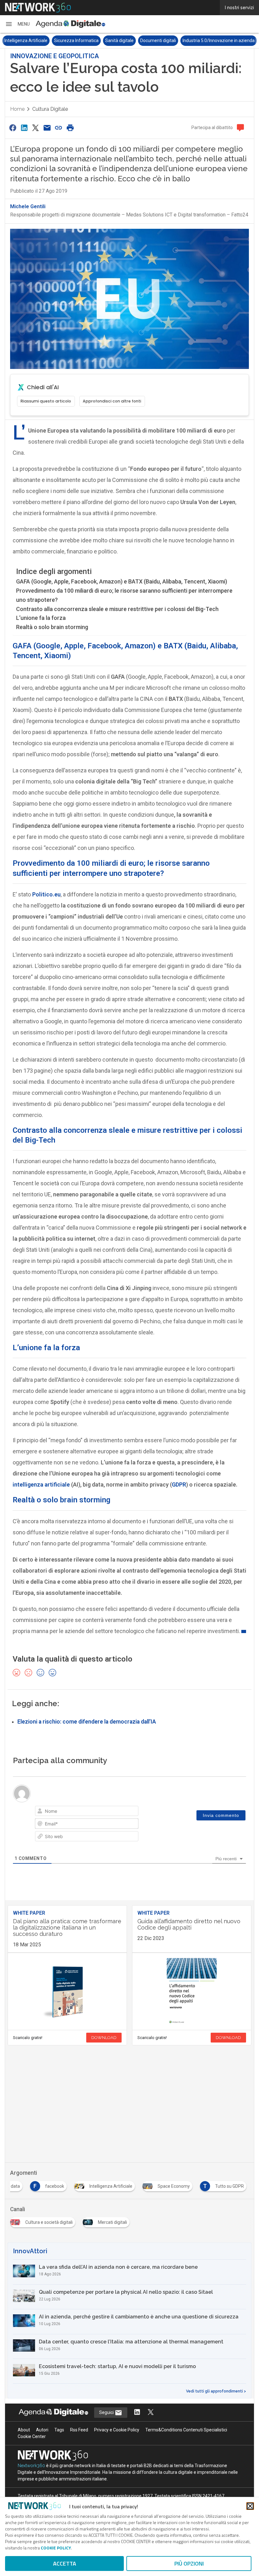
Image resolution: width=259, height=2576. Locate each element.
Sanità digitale (119, 41)
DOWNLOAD (104, 2038)
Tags (59, 2430)
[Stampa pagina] (70, 128)
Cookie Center (32, 2436)
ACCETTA (65, 2564)
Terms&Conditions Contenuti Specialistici (186, 2430)
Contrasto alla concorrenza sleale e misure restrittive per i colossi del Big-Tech (117, 609)
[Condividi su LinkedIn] (24, 128)
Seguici (107, 2412)
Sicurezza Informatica (76, 41)
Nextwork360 (31, 2466)
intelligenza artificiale (41, 1484)
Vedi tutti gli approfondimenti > (216, 2391)
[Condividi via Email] (47, 128)
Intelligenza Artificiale (26, 41)
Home (17, 109)
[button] (17, 24)
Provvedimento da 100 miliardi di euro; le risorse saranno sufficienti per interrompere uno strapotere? (124, 595)
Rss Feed (79, 2430)
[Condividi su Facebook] (13, 128)
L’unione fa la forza (41, 618)
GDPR (179, 1484)
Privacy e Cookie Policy (117, 2430)
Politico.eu (46, 894)
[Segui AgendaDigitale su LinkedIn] (137, 2413)
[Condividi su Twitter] (36, 128)
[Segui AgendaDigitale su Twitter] (151, 2413)
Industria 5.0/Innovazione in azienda (219, 41)
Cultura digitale (50, 109)
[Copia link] (59, 128)
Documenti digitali (158, 41)
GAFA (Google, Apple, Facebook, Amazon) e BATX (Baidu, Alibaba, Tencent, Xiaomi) (122, 581)
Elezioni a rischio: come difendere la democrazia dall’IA (87, 1722)
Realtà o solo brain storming (52, 627)
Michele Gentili (28, 206)
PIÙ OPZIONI (189, 2564)
